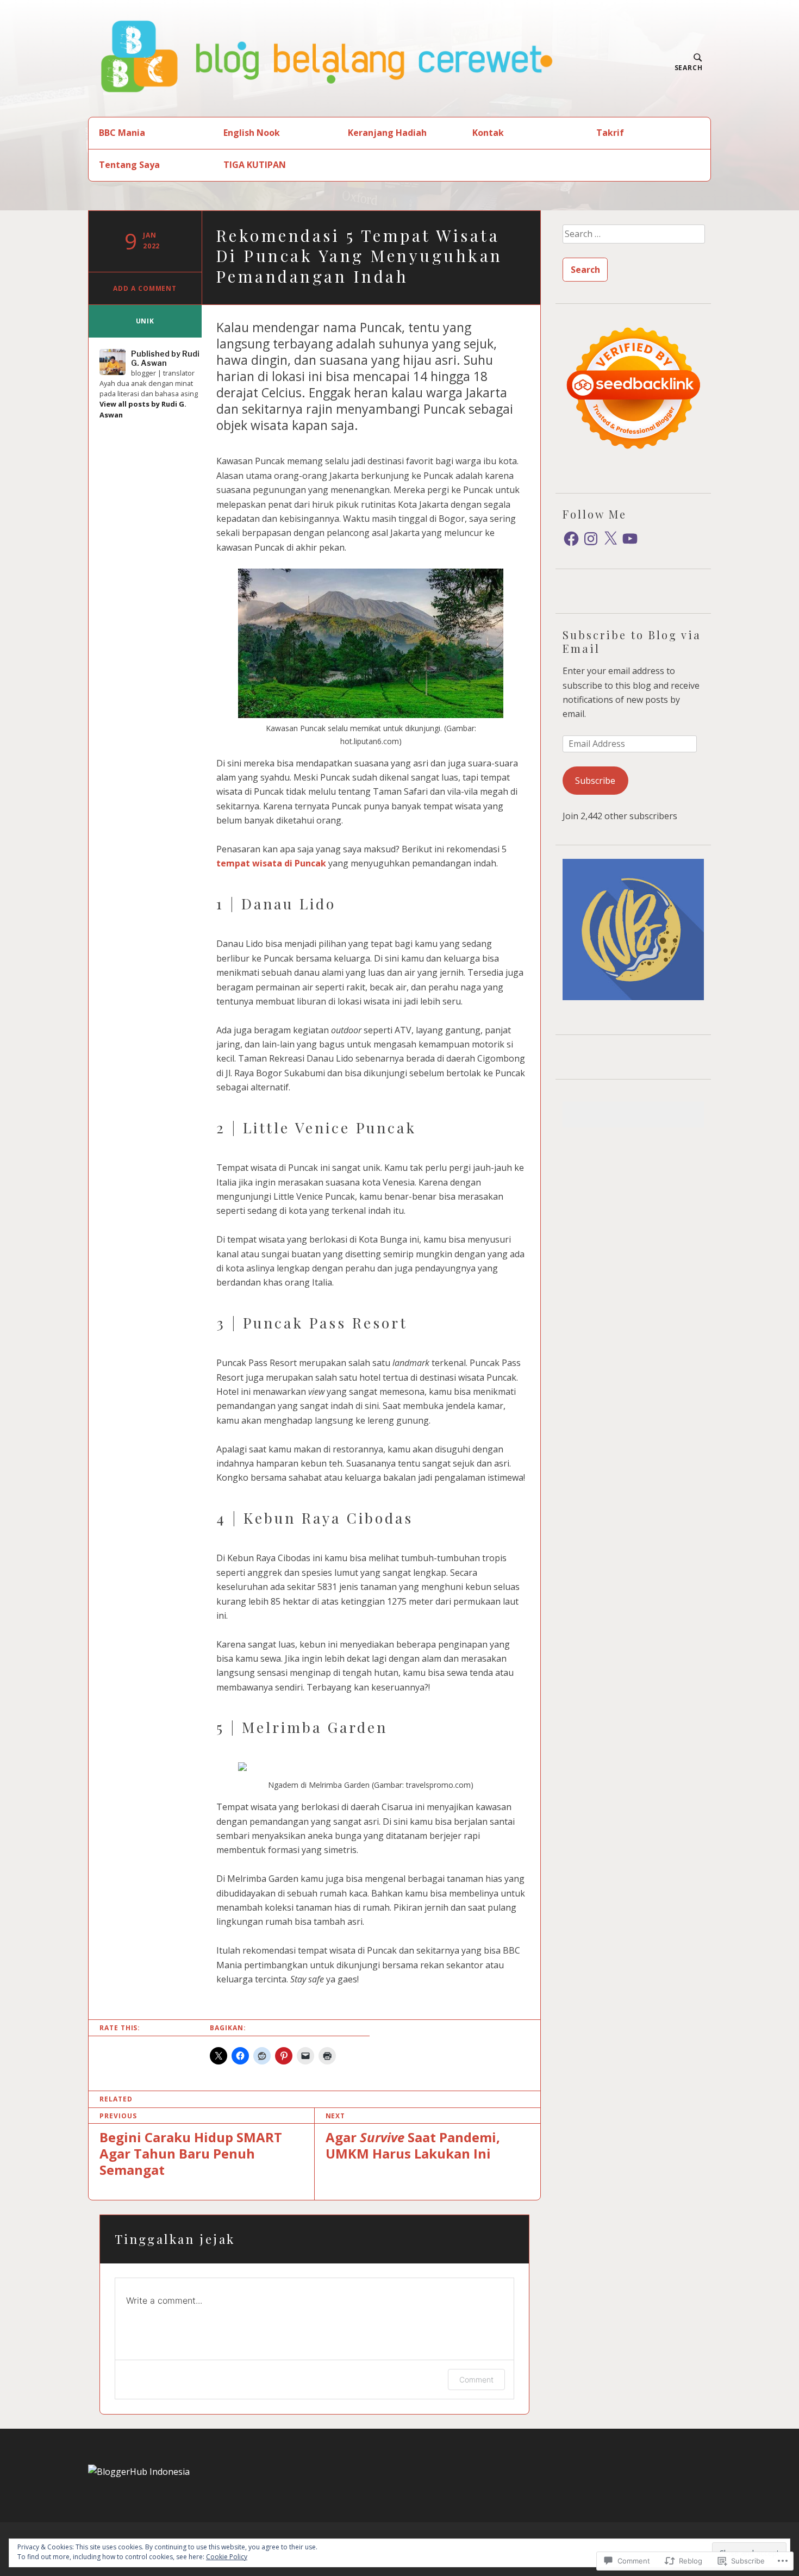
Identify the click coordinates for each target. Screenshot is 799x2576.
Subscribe (595, 781)
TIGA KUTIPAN (255, 165)
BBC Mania (122, 133)
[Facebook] (571, 539)
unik (145, 321)
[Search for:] (633, 238)
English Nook (252, 133)
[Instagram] (591, 539)
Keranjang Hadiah (387, 133)
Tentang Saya (129, 165)
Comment (476, 2379)
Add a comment (145, 288)
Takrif (610, 133)
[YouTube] (630, 539)
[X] (610, 539)
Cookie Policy (227, 2557)
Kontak (488, 133)
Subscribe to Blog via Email (632, 641)
